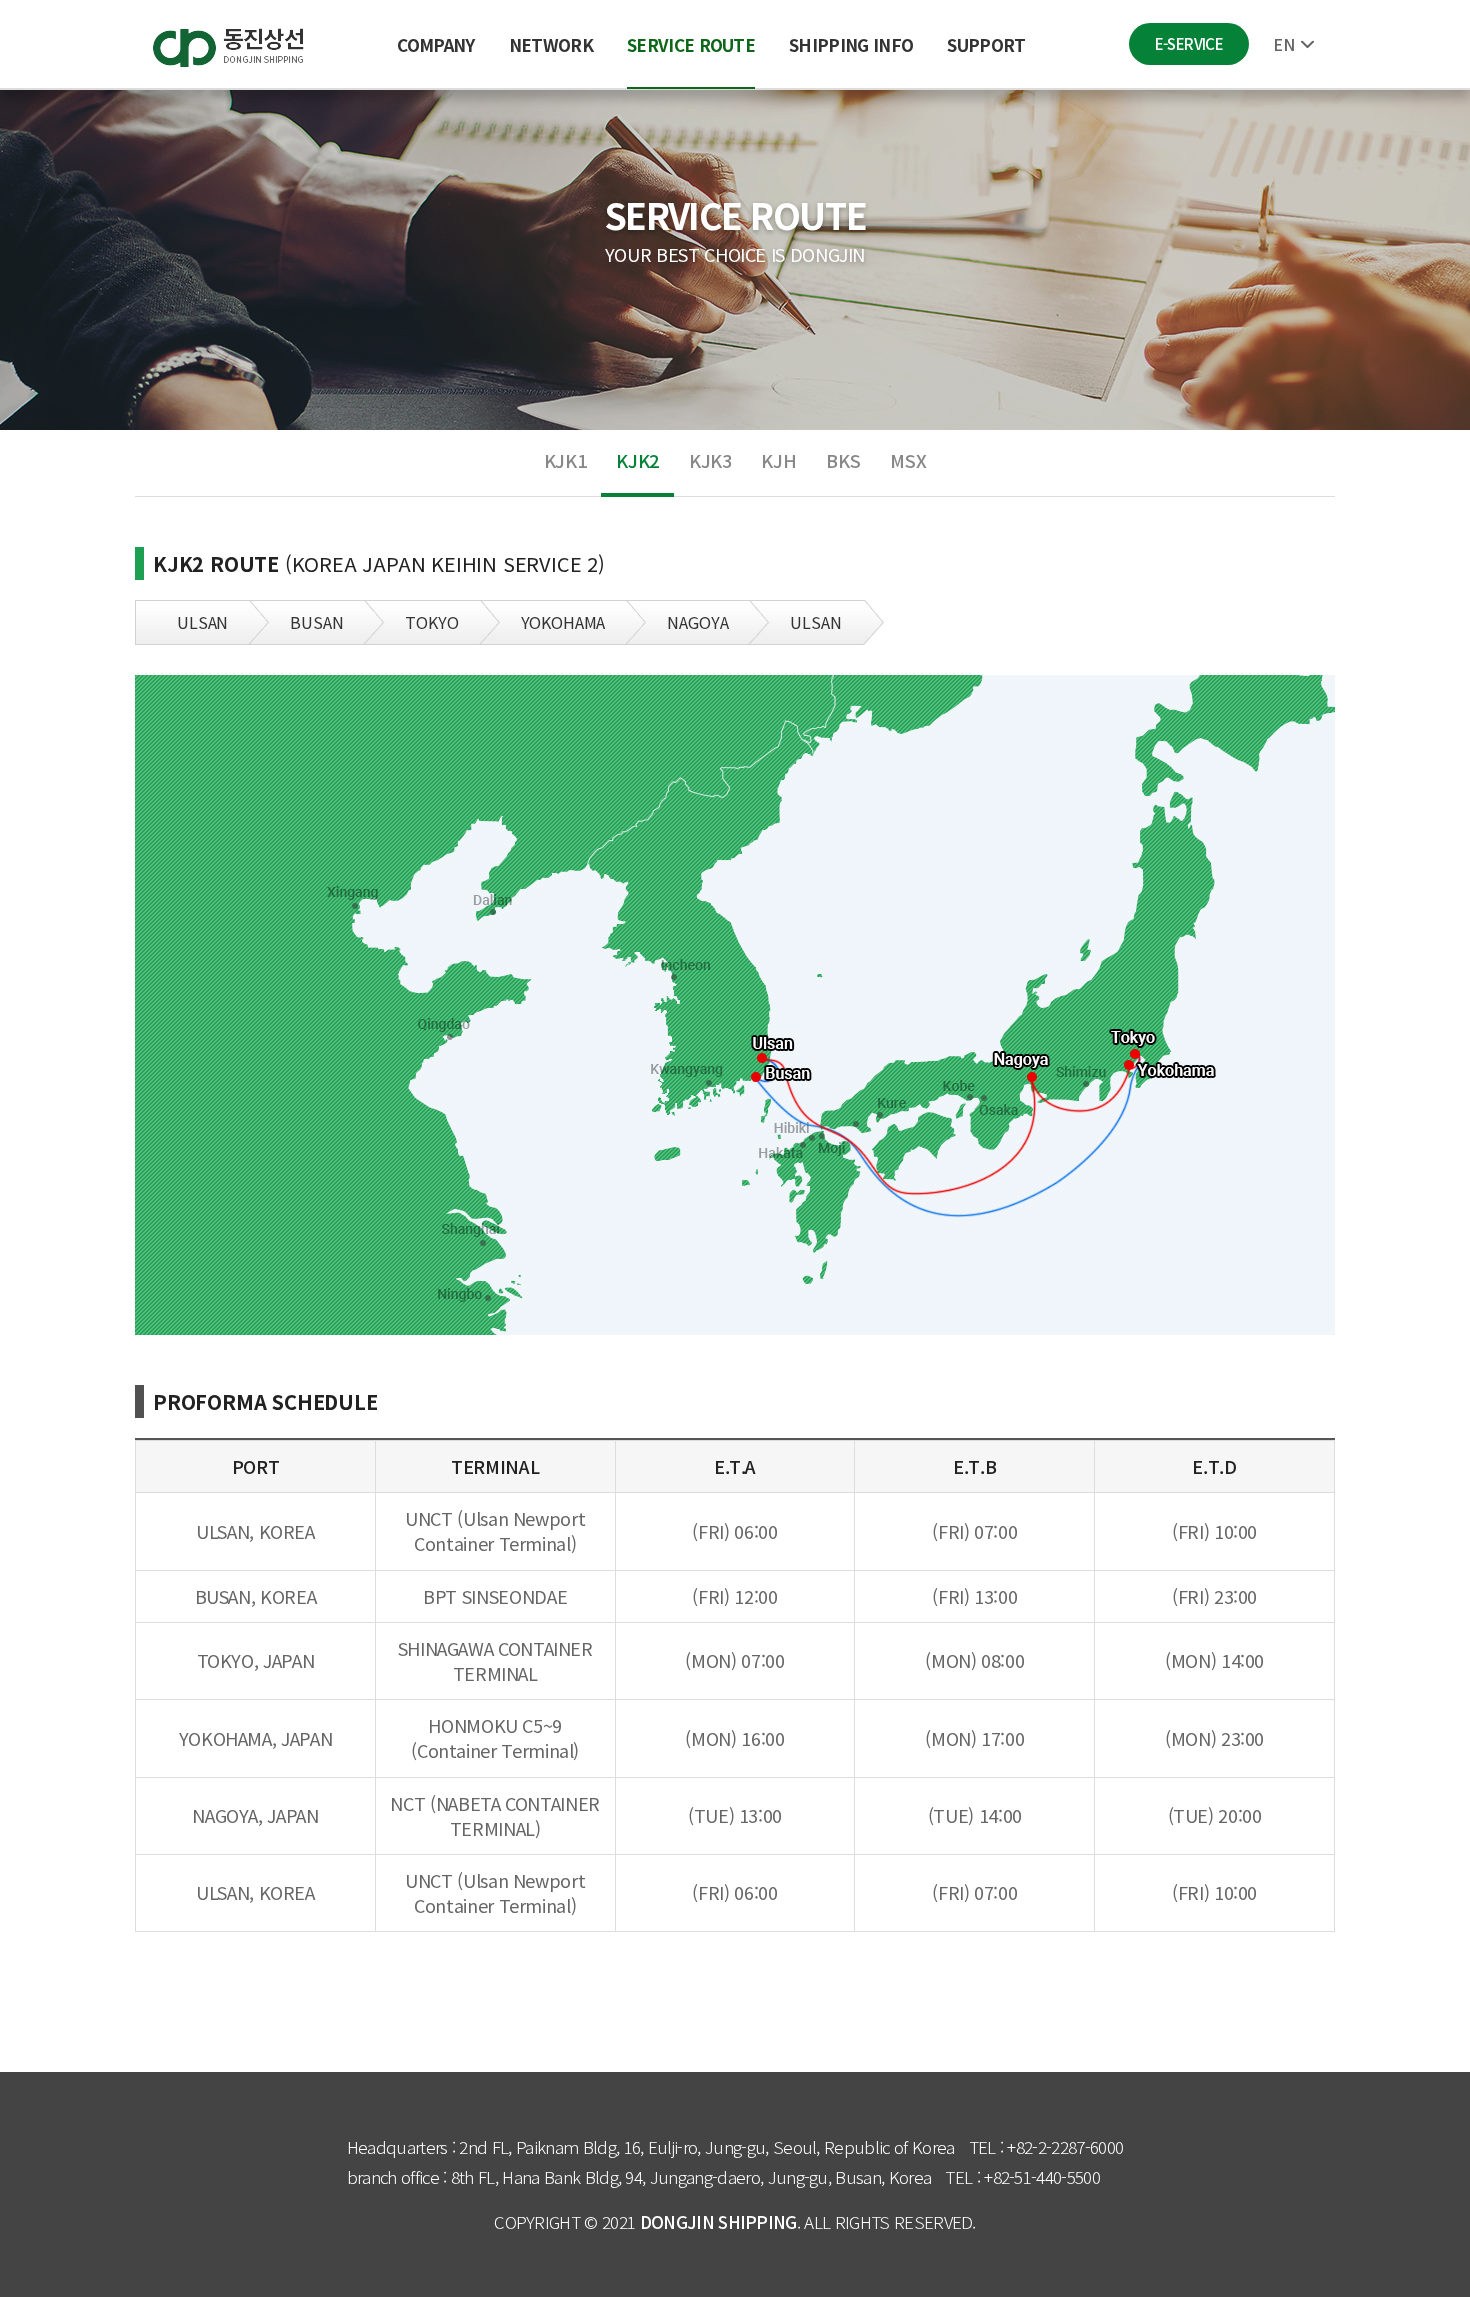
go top (1430, 2257)
